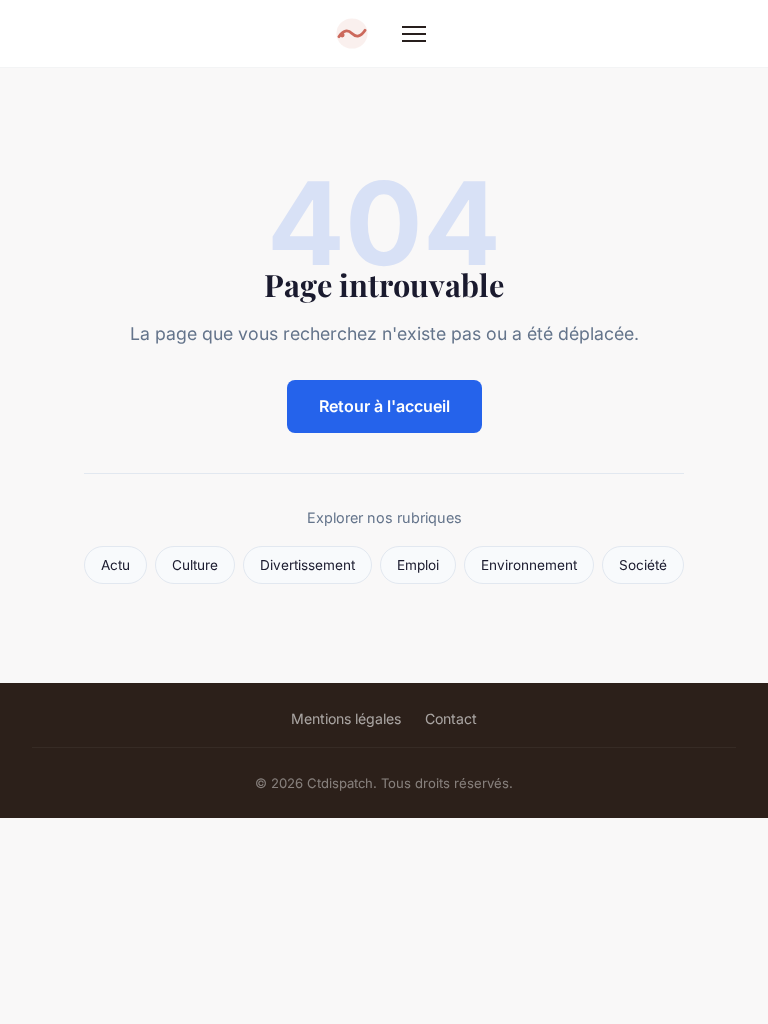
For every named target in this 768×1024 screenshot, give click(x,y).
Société (643, 565)
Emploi (418, 565)
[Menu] (414, 34)
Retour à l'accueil (384, 406)
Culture (195, 565)
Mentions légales (346, 718)
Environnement (529, 565)
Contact (451, 718)
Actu (115, 565)
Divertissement (307, 565)
